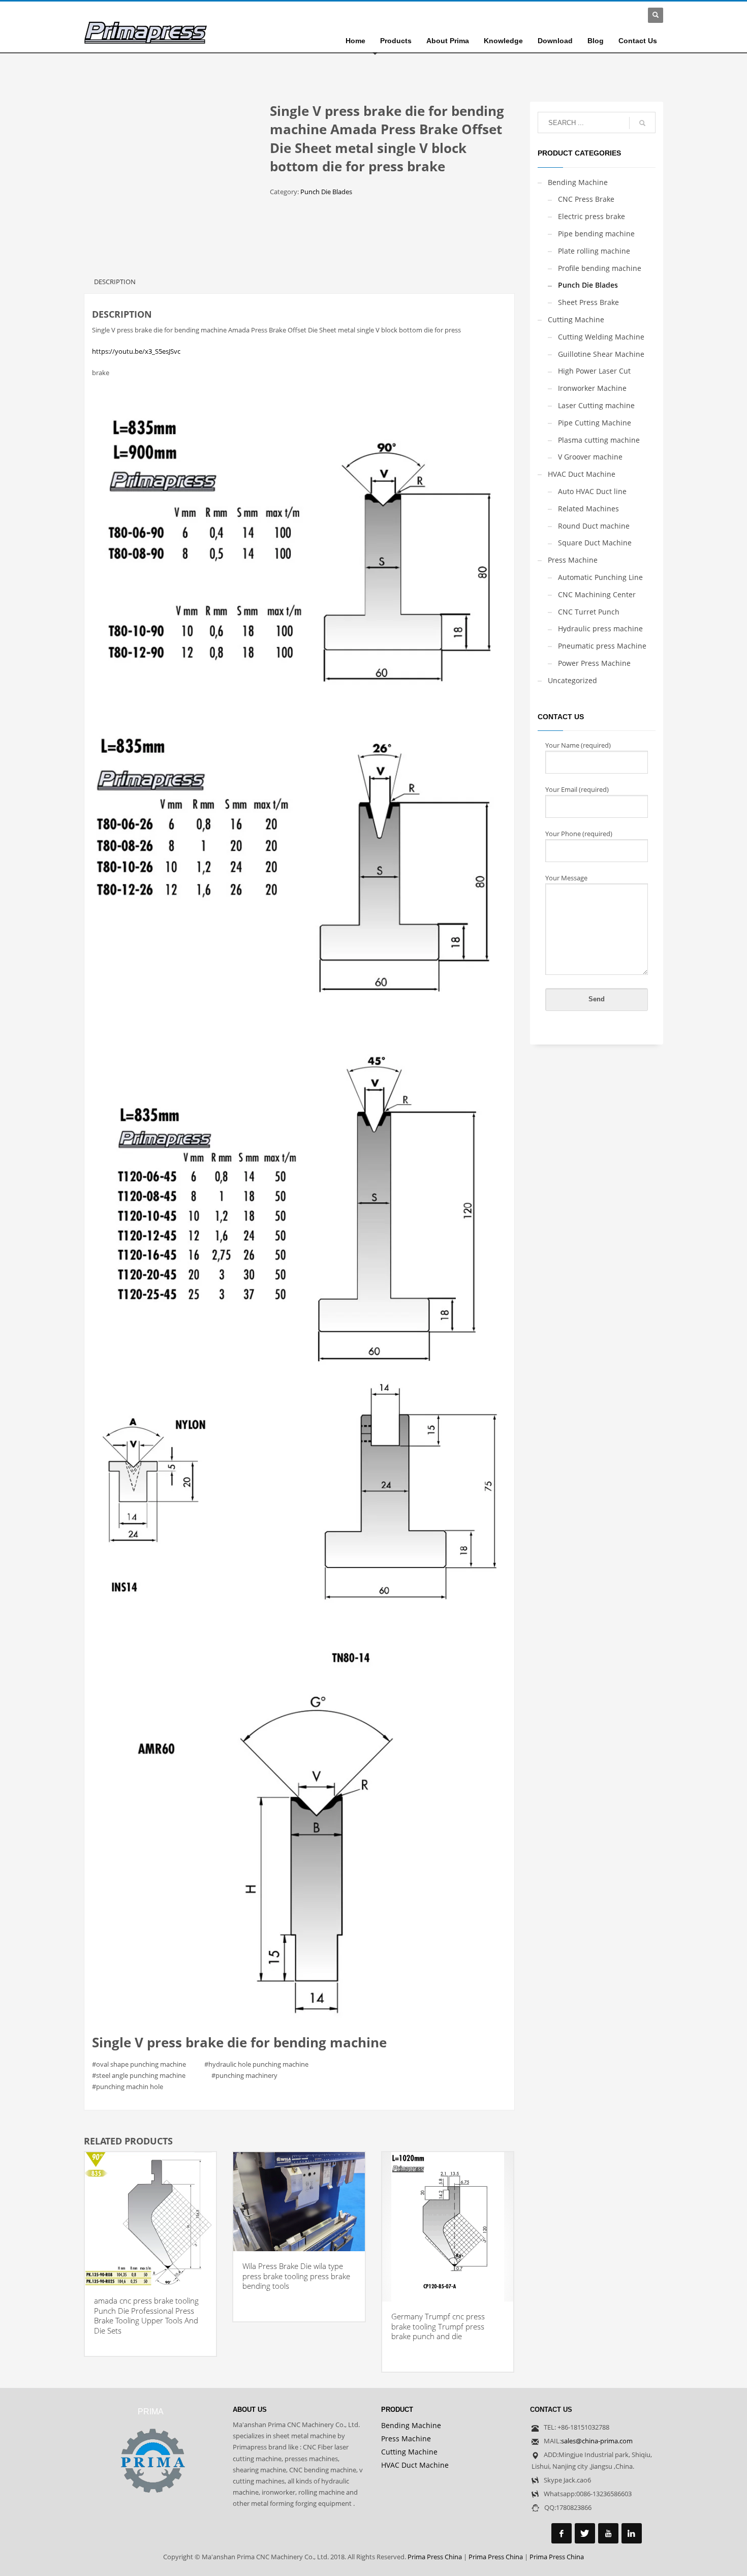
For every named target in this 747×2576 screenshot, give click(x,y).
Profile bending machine (600, 268)
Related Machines (588, 509)
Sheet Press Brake (588, 302)
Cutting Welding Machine (601, 337)
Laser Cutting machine (596, 405)
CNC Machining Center (597, 594)
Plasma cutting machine (599, 440)
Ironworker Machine (592, 388)
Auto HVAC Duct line (592, 491)
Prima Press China (435, 2557)
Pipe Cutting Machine (595, 423)
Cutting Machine (576, 319)
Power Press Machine (594, 663)
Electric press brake (592, 216)
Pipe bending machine (596, 234)
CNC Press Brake (586, 199)
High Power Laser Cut (594, 371)
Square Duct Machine (595, 543)
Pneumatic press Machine (602, 646)
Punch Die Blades (326, 192)
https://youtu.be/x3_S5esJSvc (136, 351)
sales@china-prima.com (597, 2441)
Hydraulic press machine (600, 628)
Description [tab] (115, 282)
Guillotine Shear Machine (601, 354)
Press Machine (573, 560)
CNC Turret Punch (589, 612)
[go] (642, 123)
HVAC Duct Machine (582, 474)
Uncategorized (572, 680)
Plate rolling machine (594, 251)
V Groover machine (590, 457)
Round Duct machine (594, 526)
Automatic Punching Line (600, 577)
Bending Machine (578, 182)
